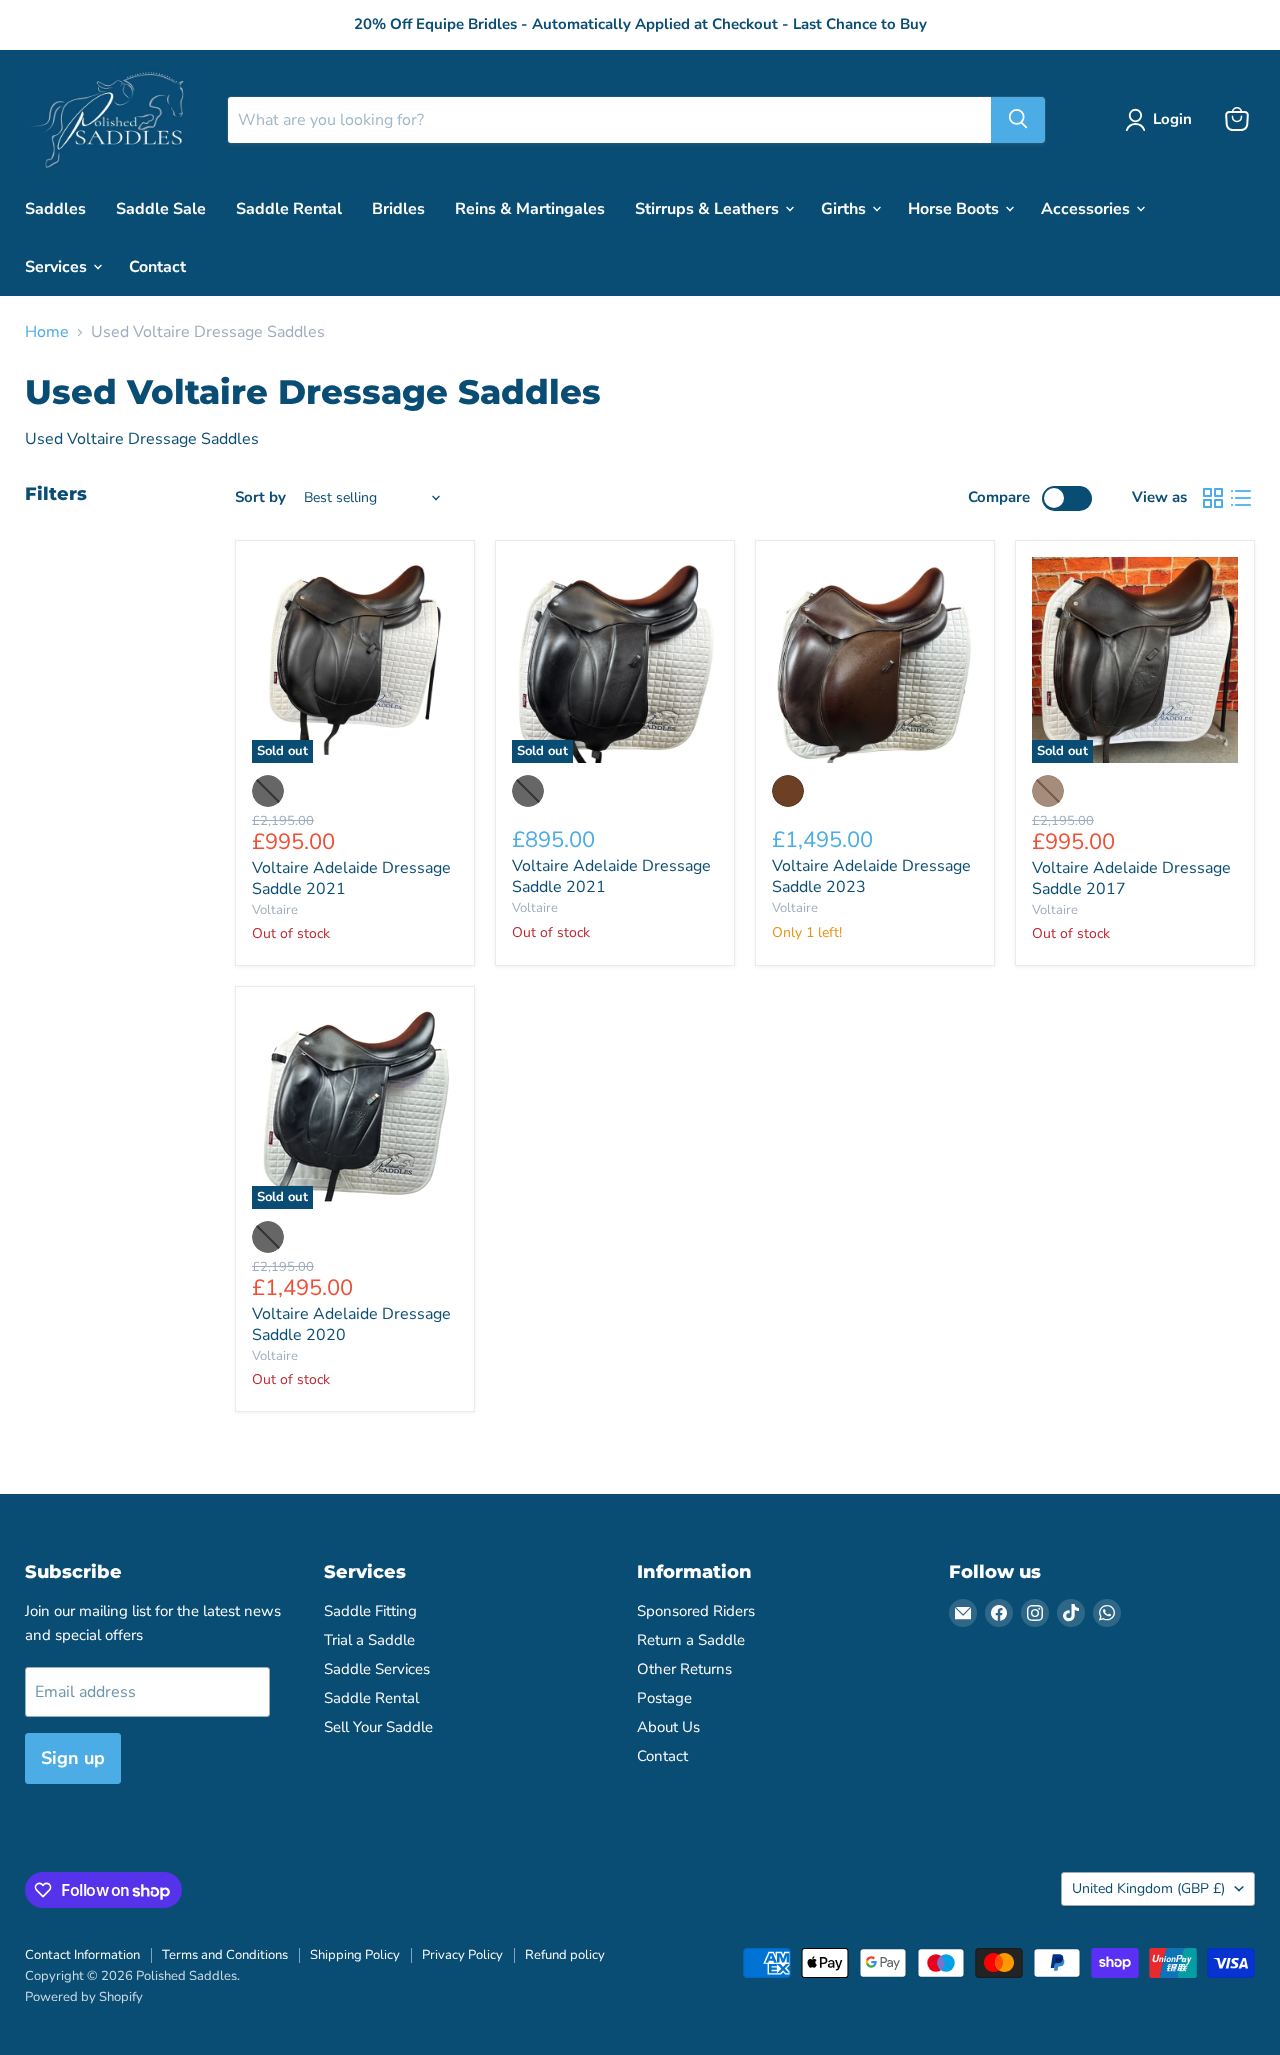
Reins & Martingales (530, 208)
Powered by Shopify (84, 1997)
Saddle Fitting (370, 1611)
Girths (845, 208)
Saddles (55, 208)
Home (47, 332)
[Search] (1018, 119)
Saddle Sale (161, 208)
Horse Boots (955, 208)
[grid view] (1213, 498)
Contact (157, 266)
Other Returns (684, 1669)
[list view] (1241, 498)
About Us (668, 1727)
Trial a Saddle (369, 1640)
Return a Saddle (691, 1640)
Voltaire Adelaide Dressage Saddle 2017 (1131, 878)
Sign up (73, 1758)
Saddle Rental (289, 208)
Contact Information (82, 1955)
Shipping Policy (355, 1955)
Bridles (398, 208)
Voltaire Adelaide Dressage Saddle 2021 (351, 878)
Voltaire (275, 910)
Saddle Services (377, 1669)
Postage (664, 1698)
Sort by (260, 497)
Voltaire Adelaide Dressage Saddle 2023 (871, 876)
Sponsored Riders (696, 1611)
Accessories (1087, 208)
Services (58, 266)
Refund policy (565, 1955)
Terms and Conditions (225, 1955)
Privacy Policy (462, 1955)
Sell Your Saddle (378, 1727)
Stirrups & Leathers (709, 208)
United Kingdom (1148, 1888)
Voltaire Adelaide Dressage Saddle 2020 (351, 1324)
